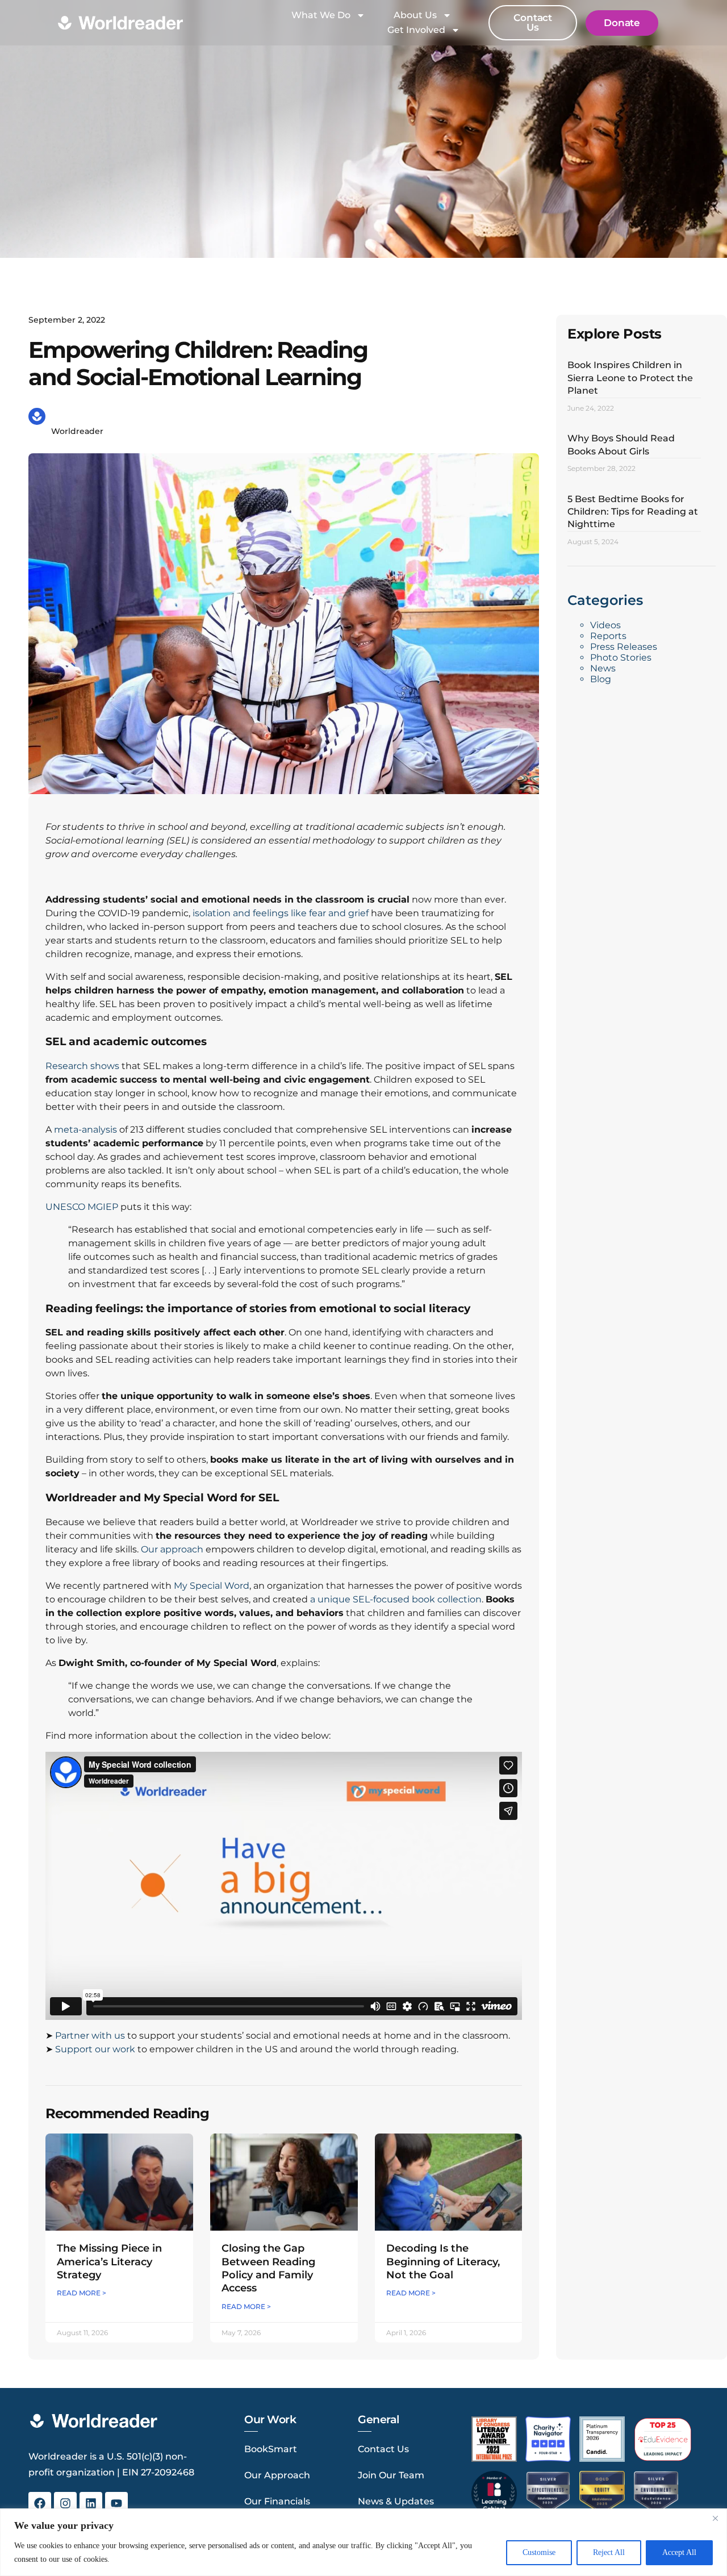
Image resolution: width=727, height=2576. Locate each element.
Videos (605, 625)
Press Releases (624, 647)
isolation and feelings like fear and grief (281, 913)
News (603, 668)
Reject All (609, 2552)
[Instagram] (65, 2503)
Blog (601, 679)
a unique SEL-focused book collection (396, 1599)
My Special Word (212, 1586)
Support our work (95, 2049)
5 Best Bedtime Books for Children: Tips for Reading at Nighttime (633, 512)
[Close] (715, 2518)
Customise (539, 2552)
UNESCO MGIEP (82, 1207)
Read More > (82, 2293)
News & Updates (396, 2501)
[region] (363, 2542)
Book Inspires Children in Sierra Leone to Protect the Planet (630, 378)
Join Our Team (391, 2475)
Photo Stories (621, 657)
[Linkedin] (91, 2503)
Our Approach (277, 2475)
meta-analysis (85, 1130)
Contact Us (383, 2449)
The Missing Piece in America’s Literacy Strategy (109, 2262)
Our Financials (277, 2501)
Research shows (82, 1066)
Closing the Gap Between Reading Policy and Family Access (268, 2268)
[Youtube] (116, 2503)
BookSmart (271, 2449)
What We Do (321, 15)
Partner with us (90, 2036)
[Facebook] (40, 2503)
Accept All (679, 2552)
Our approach (173, 1549)
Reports (608, 636)
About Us (415, 15)
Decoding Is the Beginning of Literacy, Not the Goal (443, 2262)
